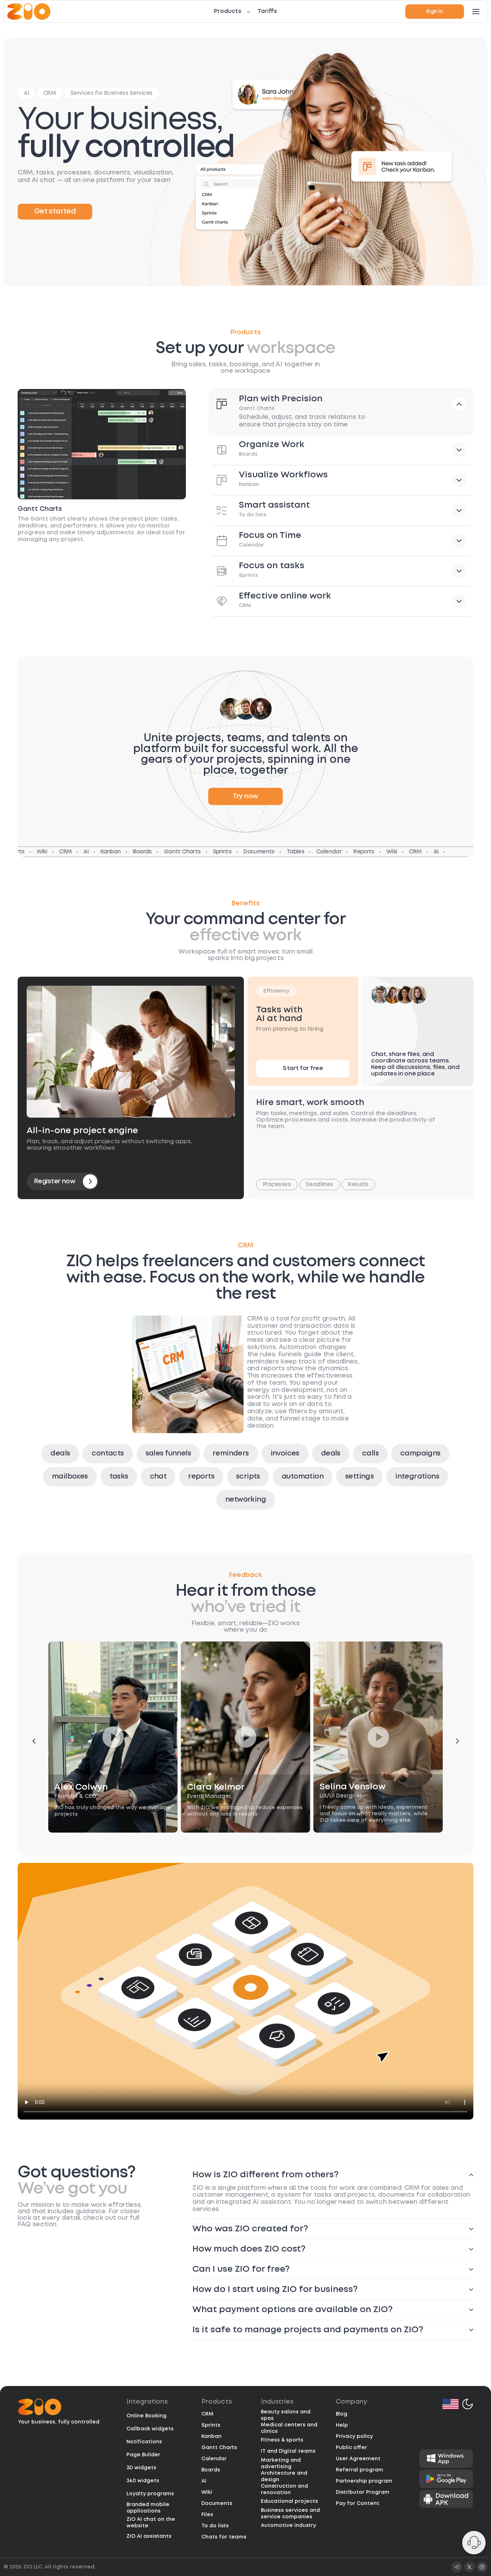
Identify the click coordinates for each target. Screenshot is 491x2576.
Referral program (360, 2470)
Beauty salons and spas (286, 2415)
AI (204, 2481)
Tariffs (267, 11)
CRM (207, 2414)
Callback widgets (150, 2429)
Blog (342, 2414)
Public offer (351, 2448)
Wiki (207, 2492)
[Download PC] (446, 2459)
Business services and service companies (290, 2514)
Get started (55, 211)
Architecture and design (284, 2476)
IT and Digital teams (288, 2451)
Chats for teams (224, 2537)
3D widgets (141, 2468)
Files (207, 2515)
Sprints (211, 2425)
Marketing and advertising (281, 2464)
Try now (245, 796)
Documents (217, 2504)
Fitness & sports (282, 2440)
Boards (211, 2470)
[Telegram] (457, 2567)
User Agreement (358, 2459)
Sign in (434, 12)
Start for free (303, 1068)
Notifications (144, 2442)
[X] (469, 2567)
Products (228, 11)
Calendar (214, 2459)
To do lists (215, 2526)
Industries (277, 2402)
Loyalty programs (150, 2494)
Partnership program (364, 2481)
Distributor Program (363, 2492)
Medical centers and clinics (289, 2428)
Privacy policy (354, 2436)
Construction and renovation (284, 2489)
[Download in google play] (446, 2479)
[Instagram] (482, 2567)
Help (342, 2425)
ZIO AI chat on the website (151, 2523)
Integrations (147, 2402)
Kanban (211, 2436)
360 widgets (143, 2481)
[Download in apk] (446, 2499)
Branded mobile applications (148, 2508)
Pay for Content (358, 2504)
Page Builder (143, 2455)
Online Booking (146, 2416)
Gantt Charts (219, 2448)
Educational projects (289, 2501)
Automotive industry (288, 2526)
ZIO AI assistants (149, 2536)
